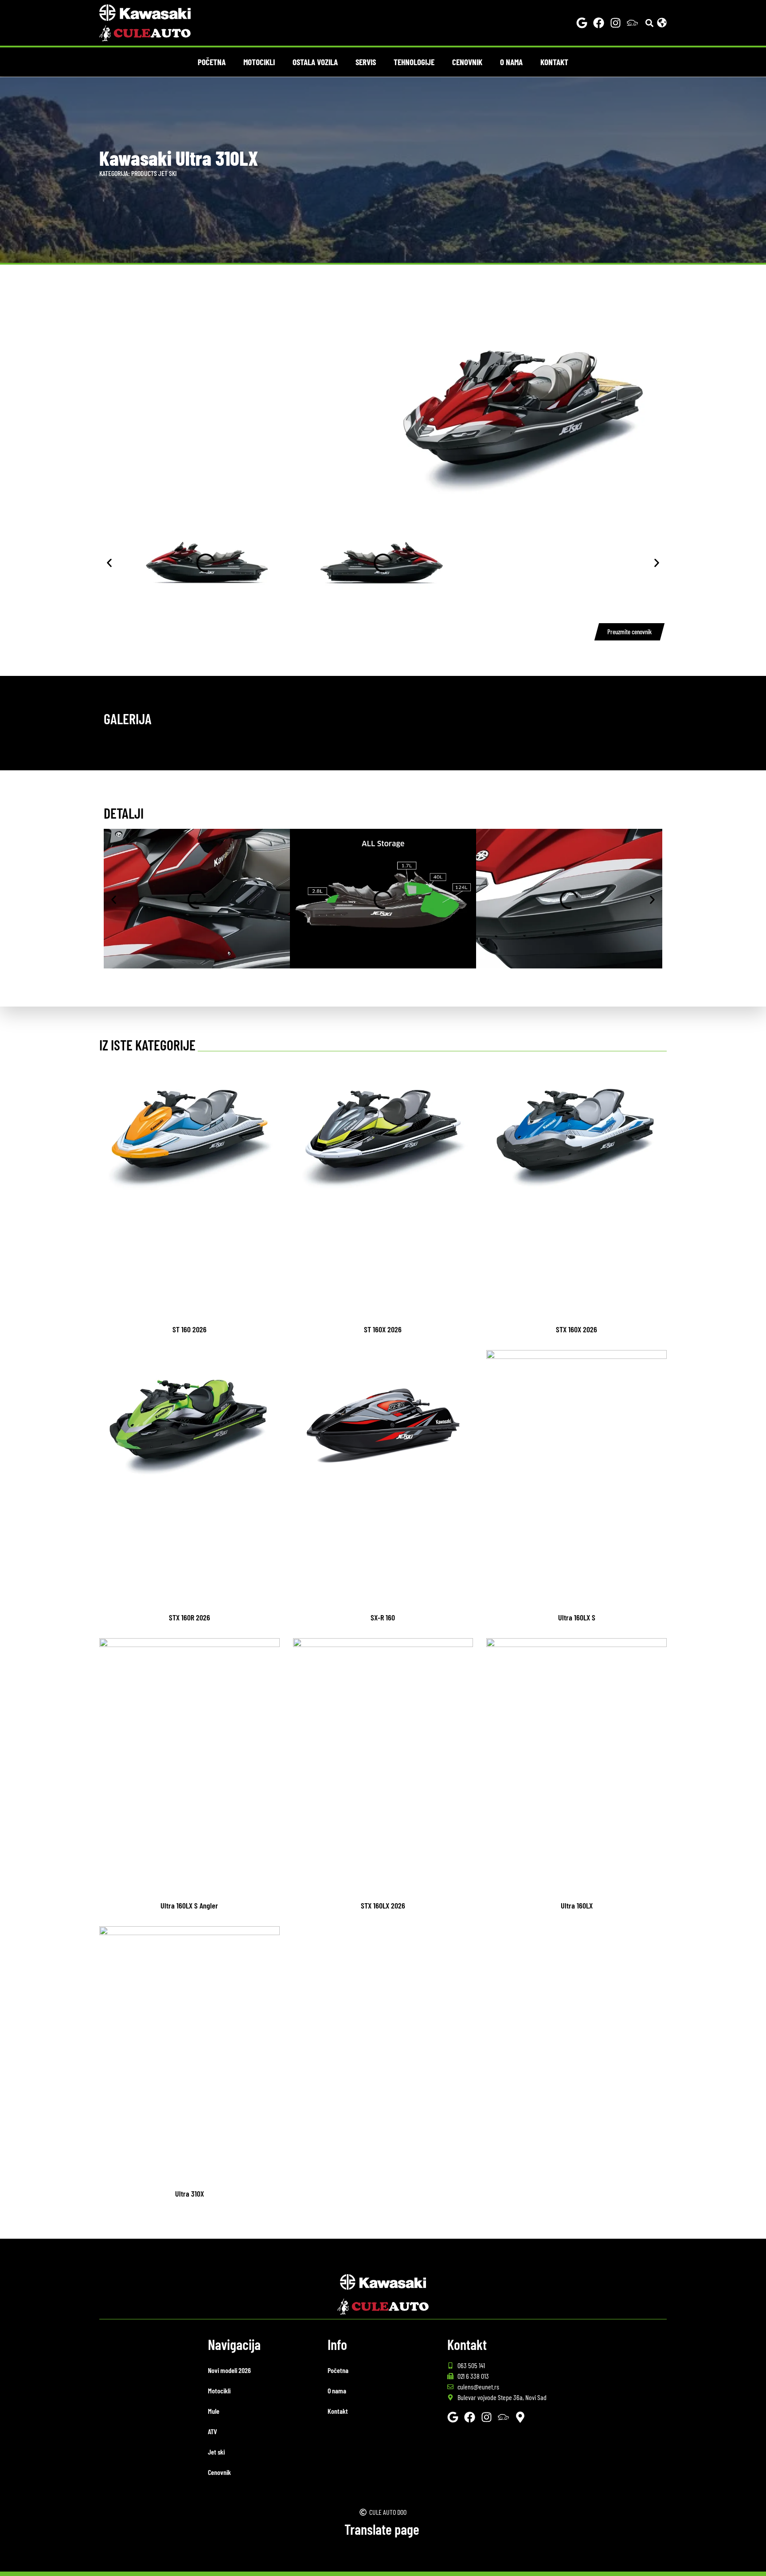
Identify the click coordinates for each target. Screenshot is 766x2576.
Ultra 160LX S (577, 1617)
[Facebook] (599, 23)
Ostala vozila (315, 62)
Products (144, 173)
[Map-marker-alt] (520, 2417)
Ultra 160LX (577, 1905)
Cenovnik (467, 62)
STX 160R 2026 (190, 1617)
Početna (212, 62)
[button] (650, 23)
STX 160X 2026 (576, 1329)
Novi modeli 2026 (229, 2370)
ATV (213, 2431)
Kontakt (554, 62)
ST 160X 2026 (383, 1329)
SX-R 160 (383, 1617)
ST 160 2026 (190, 1329)
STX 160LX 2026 (383, 1905)
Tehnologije (414, 62)
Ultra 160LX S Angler (189, 1905)
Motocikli (259, 62)
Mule (214, 2411)
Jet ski (168, 173)
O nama (511, 62)
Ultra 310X (190, 2194)
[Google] (582, 23)
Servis (366, 62)
